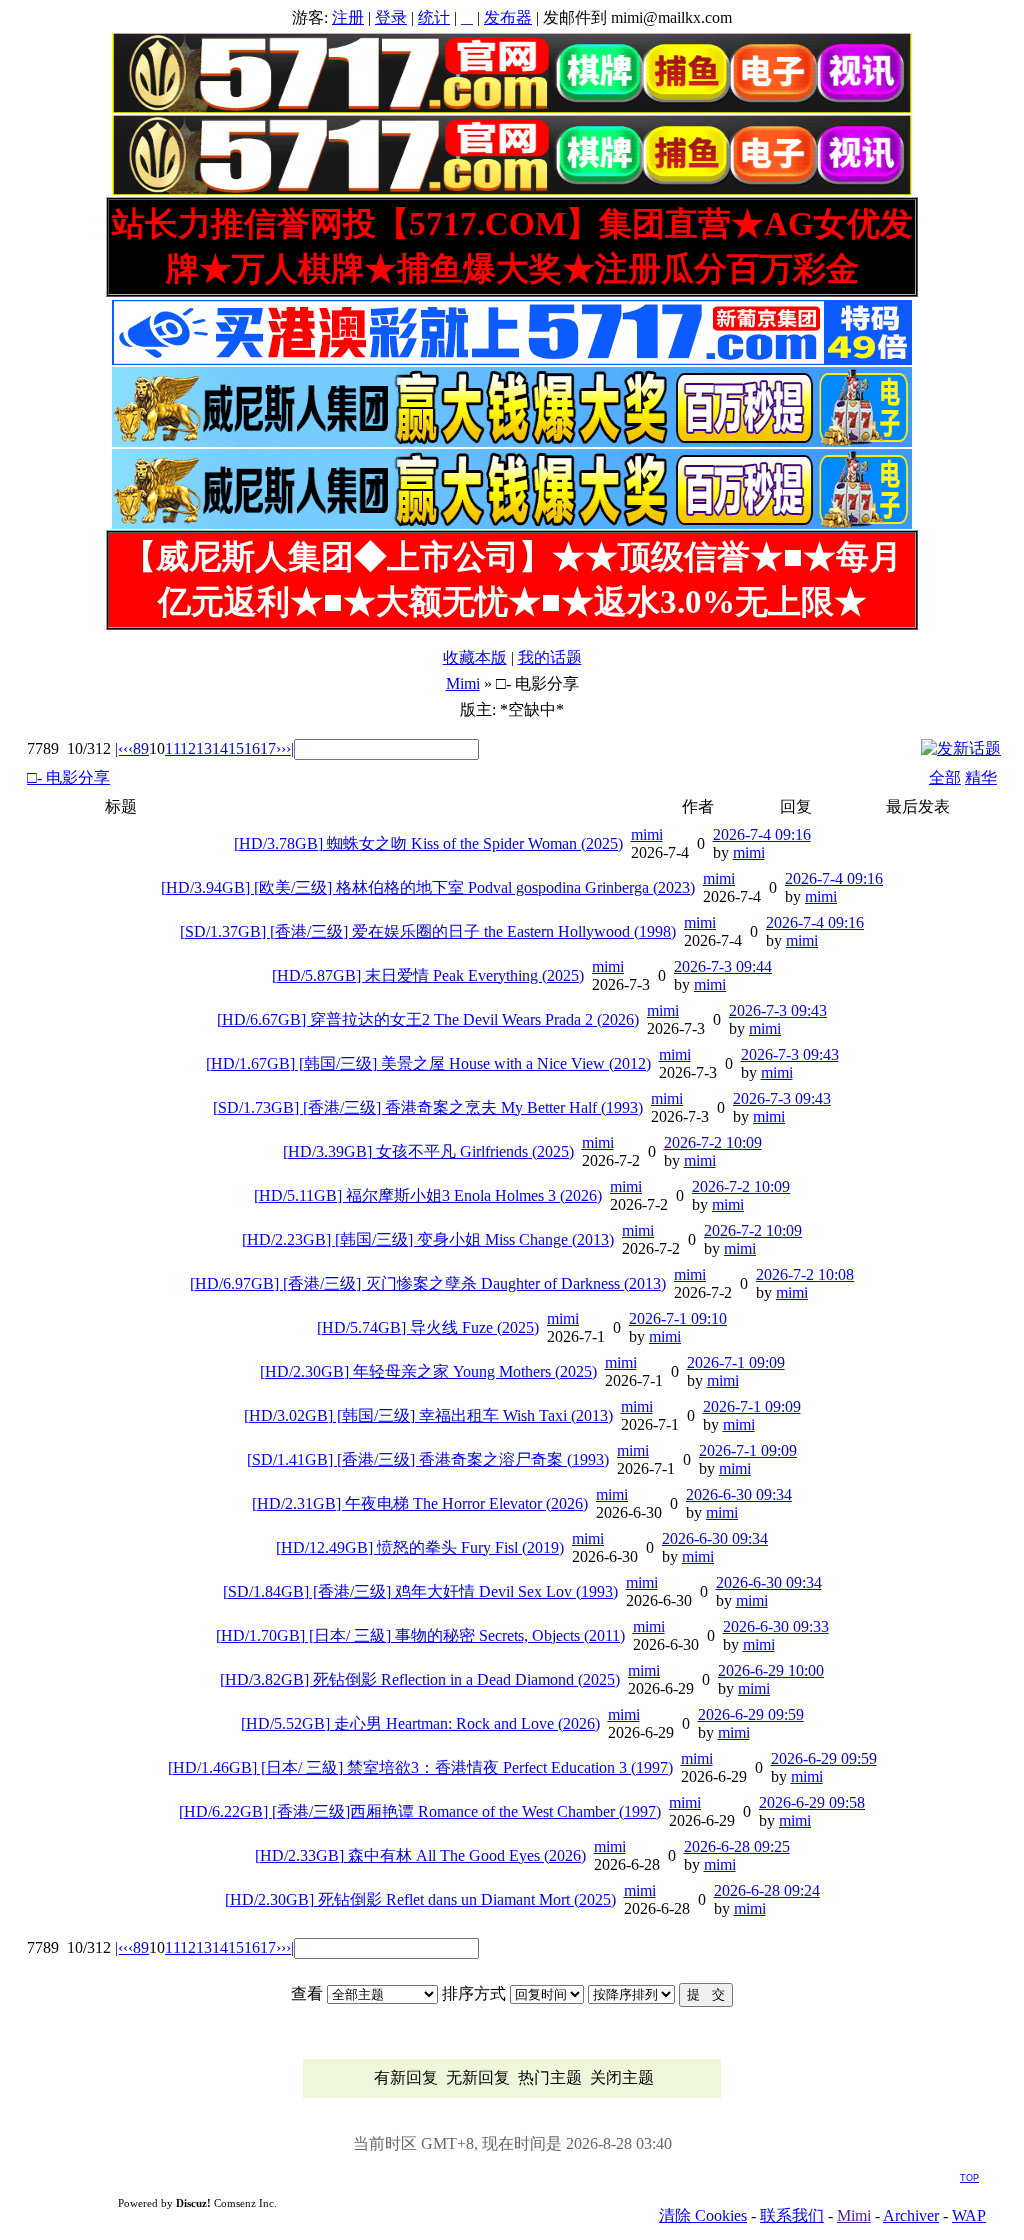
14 (220, 748)
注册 (348, 17)
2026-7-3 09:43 (778, 1010)
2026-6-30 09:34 (739, 1494)
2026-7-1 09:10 (678, 1318)
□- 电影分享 (68, 777)
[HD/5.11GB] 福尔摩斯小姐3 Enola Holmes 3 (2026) (428, 1195)
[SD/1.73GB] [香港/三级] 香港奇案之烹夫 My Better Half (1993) (428, 1107)
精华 (981, 777)
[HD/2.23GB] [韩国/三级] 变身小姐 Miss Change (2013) (428, 1239)
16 (252, 748)
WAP (969, 2215)
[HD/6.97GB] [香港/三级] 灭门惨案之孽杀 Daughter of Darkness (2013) (428, 1283)
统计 (434, 17)
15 (236, 748)
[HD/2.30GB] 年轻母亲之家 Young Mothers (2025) (428, 1371)
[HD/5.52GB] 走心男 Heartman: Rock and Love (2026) (420, 1723)
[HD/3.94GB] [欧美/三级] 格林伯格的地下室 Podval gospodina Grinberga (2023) (428, 887)
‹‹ (128, 748)
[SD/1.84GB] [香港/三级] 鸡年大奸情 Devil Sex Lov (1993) (420, 1591)
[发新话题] (961, 748)
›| (290, 748)
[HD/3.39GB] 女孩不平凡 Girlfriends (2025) (428, 1151)
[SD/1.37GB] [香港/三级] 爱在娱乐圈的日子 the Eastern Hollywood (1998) (428, 931)
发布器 (508, 17)
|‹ (119, 748)
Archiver (911, 2215)
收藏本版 (475, 657)
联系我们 (792, 2215)
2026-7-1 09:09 (736, 1362)
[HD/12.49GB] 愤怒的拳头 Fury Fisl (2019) (420, 1547)
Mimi (463, 683)
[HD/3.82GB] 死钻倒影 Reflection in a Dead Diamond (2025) (420, 1679)
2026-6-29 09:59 (751, 1714)
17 (268, 748)
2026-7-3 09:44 (723, 966)
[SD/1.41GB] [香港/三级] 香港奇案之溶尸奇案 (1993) (428, 1459)
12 (188, 748)
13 (204, 748)
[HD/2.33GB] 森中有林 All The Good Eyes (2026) (420, 1855)
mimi (647, 834)
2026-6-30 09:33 (776, 1626)
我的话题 (550, 657)
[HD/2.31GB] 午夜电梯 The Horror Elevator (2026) (420, 1503)
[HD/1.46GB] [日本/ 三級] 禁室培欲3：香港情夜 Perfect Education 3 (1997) (420, 1767)
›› (281, 748)
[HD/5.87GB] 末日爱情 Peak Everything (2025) (428, 975)
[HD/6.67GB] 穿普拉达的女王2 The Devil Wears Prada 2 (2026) (428, 1019)
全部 (945, 777)
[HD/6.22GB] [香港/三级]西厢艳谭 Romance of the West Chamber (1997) (420, 1811)
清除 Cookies (703, 2215)
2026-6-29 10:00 (771, 1670)
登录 (391, 17)
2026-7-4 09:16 (762, 834)
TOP (969, 2178)
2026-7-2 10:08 (805, 1274)
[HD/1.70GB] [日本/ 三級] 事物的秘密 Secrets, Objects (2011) (420, 1635)
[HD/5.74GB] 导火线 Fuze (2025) (428, 1327)
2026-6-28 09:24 (767, 1890)
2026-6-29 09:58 (812, 1802)
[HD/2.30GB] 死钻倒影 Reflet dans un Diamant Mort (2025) (420, 1899)
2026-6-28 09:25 (737, 1846)
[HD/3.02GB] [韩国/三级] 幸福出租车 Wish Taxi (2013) (428, 1415)
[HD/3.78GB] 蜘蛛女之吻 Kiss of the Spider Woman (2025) (428, 843)
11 (172, 748)
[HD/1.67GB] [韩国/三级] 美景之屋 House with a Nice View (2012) (428, 1063)
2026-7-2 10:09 (713, 1142)
